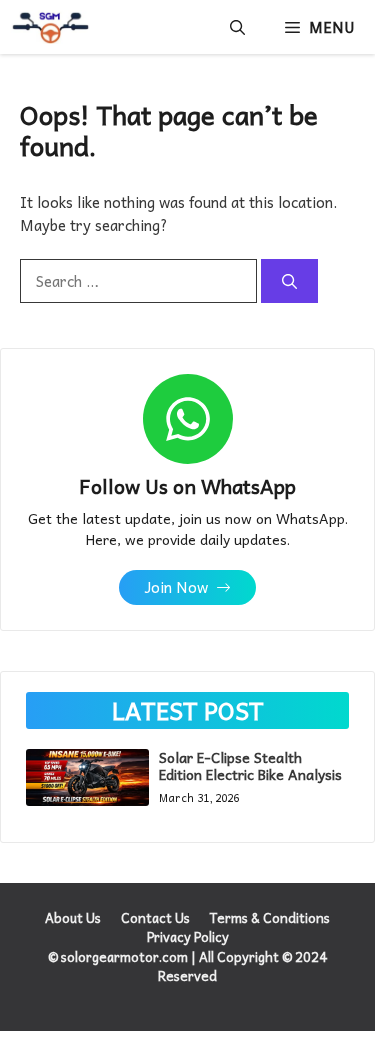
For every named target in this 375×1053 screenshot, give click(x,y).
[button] (237, 27)
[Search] (289, 281)
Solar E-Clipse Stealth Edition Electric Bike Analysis (250, 765)
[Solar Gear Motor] (50, 27)
